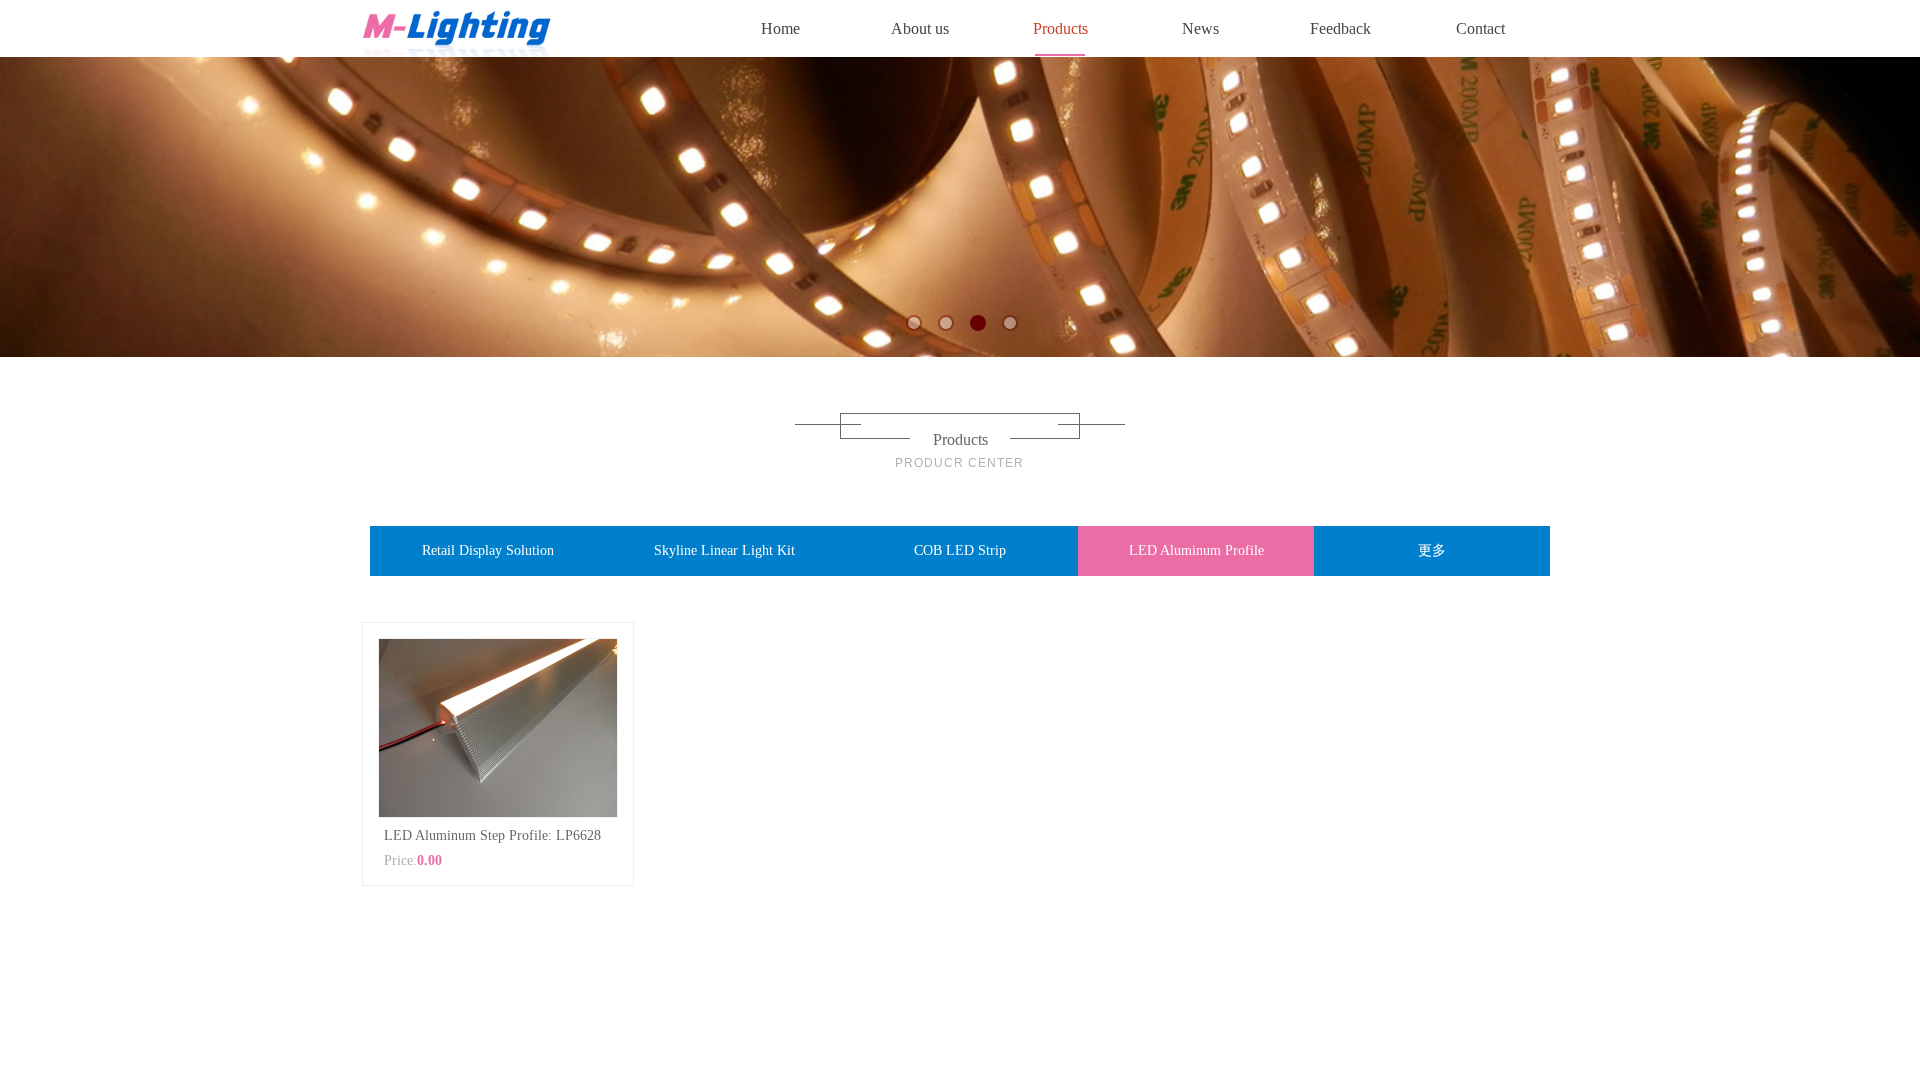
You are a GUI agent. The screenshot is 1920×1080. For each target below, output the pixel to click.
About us (920, 28)
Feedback (1340, 28)
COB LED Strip (960, 550)
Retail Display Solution (488, 550)
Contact (1480, 28)
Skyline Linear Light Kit (724, 550)
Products (1060, 28)
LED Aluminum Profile (1196, 550)
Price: (400, 860)
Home (780, 28)
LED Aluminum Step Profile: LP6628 (492, 835)
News (1200, 28)
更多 (1432, 550)
